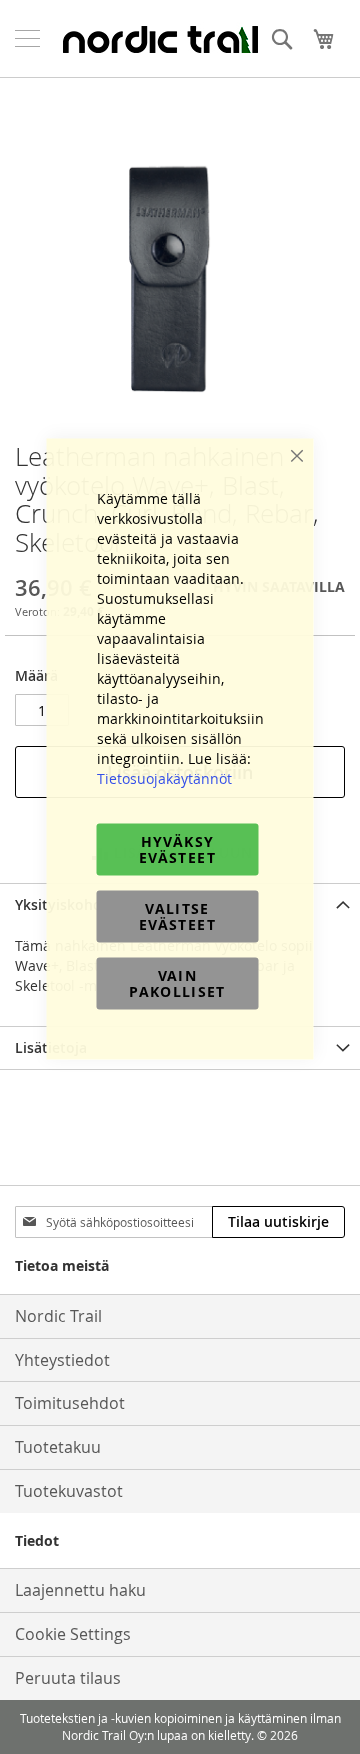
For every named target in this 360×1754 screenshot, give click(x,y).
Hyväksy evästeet (177, 849)
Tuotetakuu (58, 1447)
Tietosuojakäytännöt (164, 778)
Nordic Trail (58, 1316)
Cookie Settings (73, 1634)
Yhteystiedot (62, 1360)
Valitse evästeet (177, 916)
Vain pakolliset (177, 983)
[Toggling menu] (27, 38)
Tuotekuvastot (69, 1491)
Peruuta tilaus (68, 1678)
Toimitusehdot (70, 1403)
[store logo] (160, 39)
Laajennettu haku (80, 1590)
